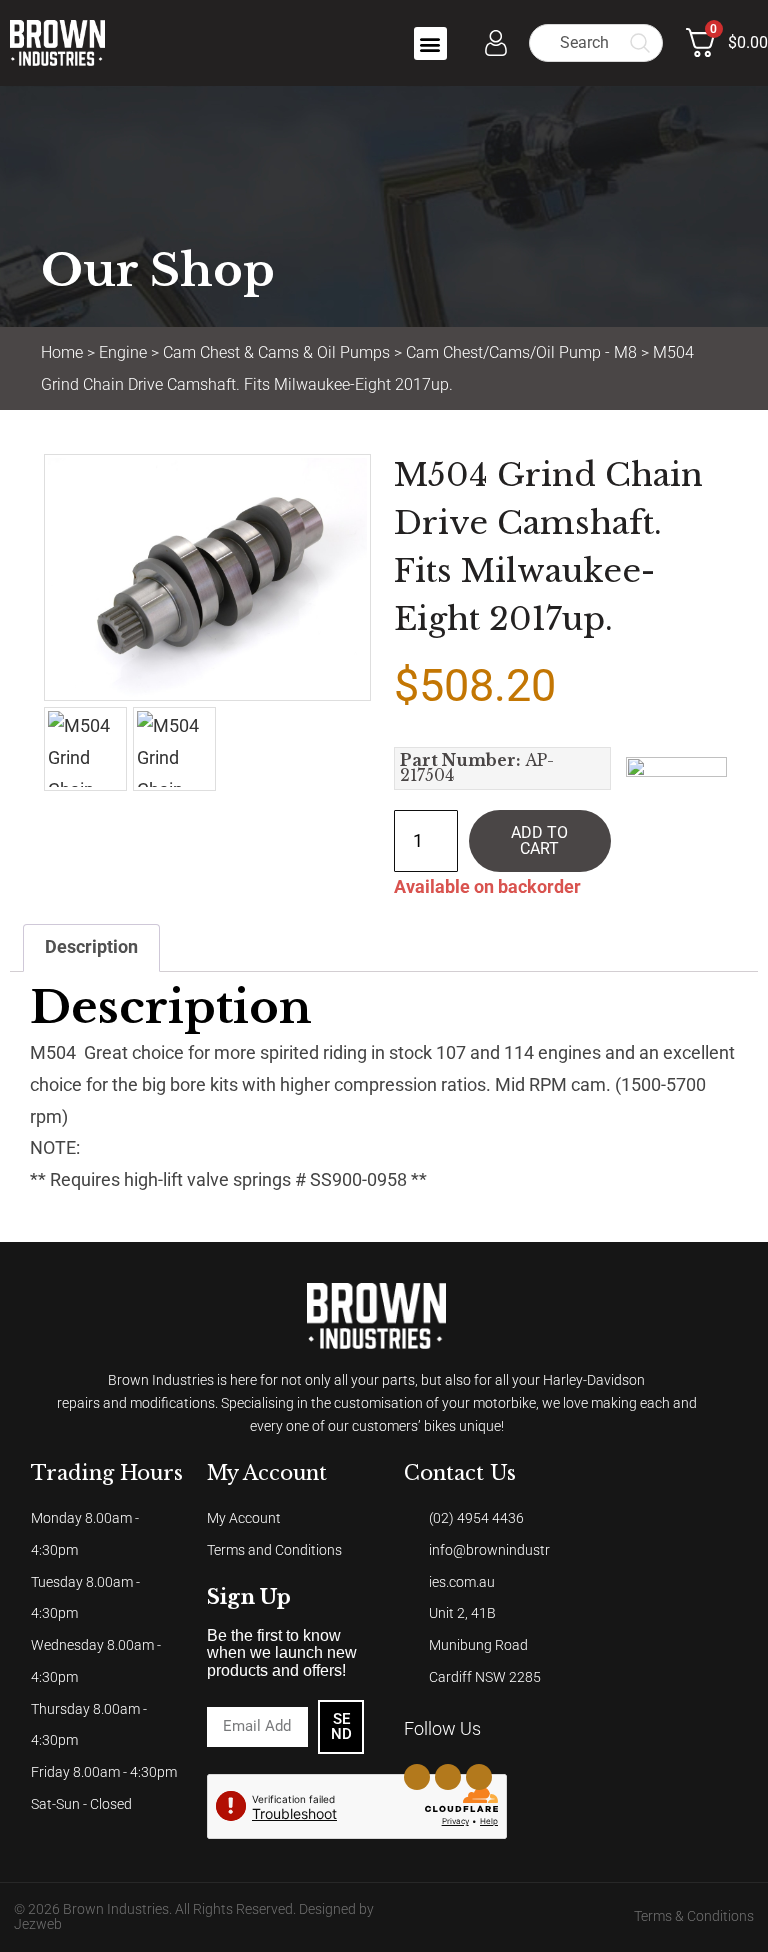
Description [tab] (91, 947)
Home (62, 352)
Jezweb (38, 1924)
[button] (430, 43)
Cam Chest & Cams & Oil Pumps (276, 352)
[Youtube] (479, 1777)
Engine (123, 352)
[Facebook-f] (417, 1777)
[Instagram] (448, 1777)
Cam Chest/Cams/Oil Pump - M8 (521, 352)
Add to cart (539, 840)
